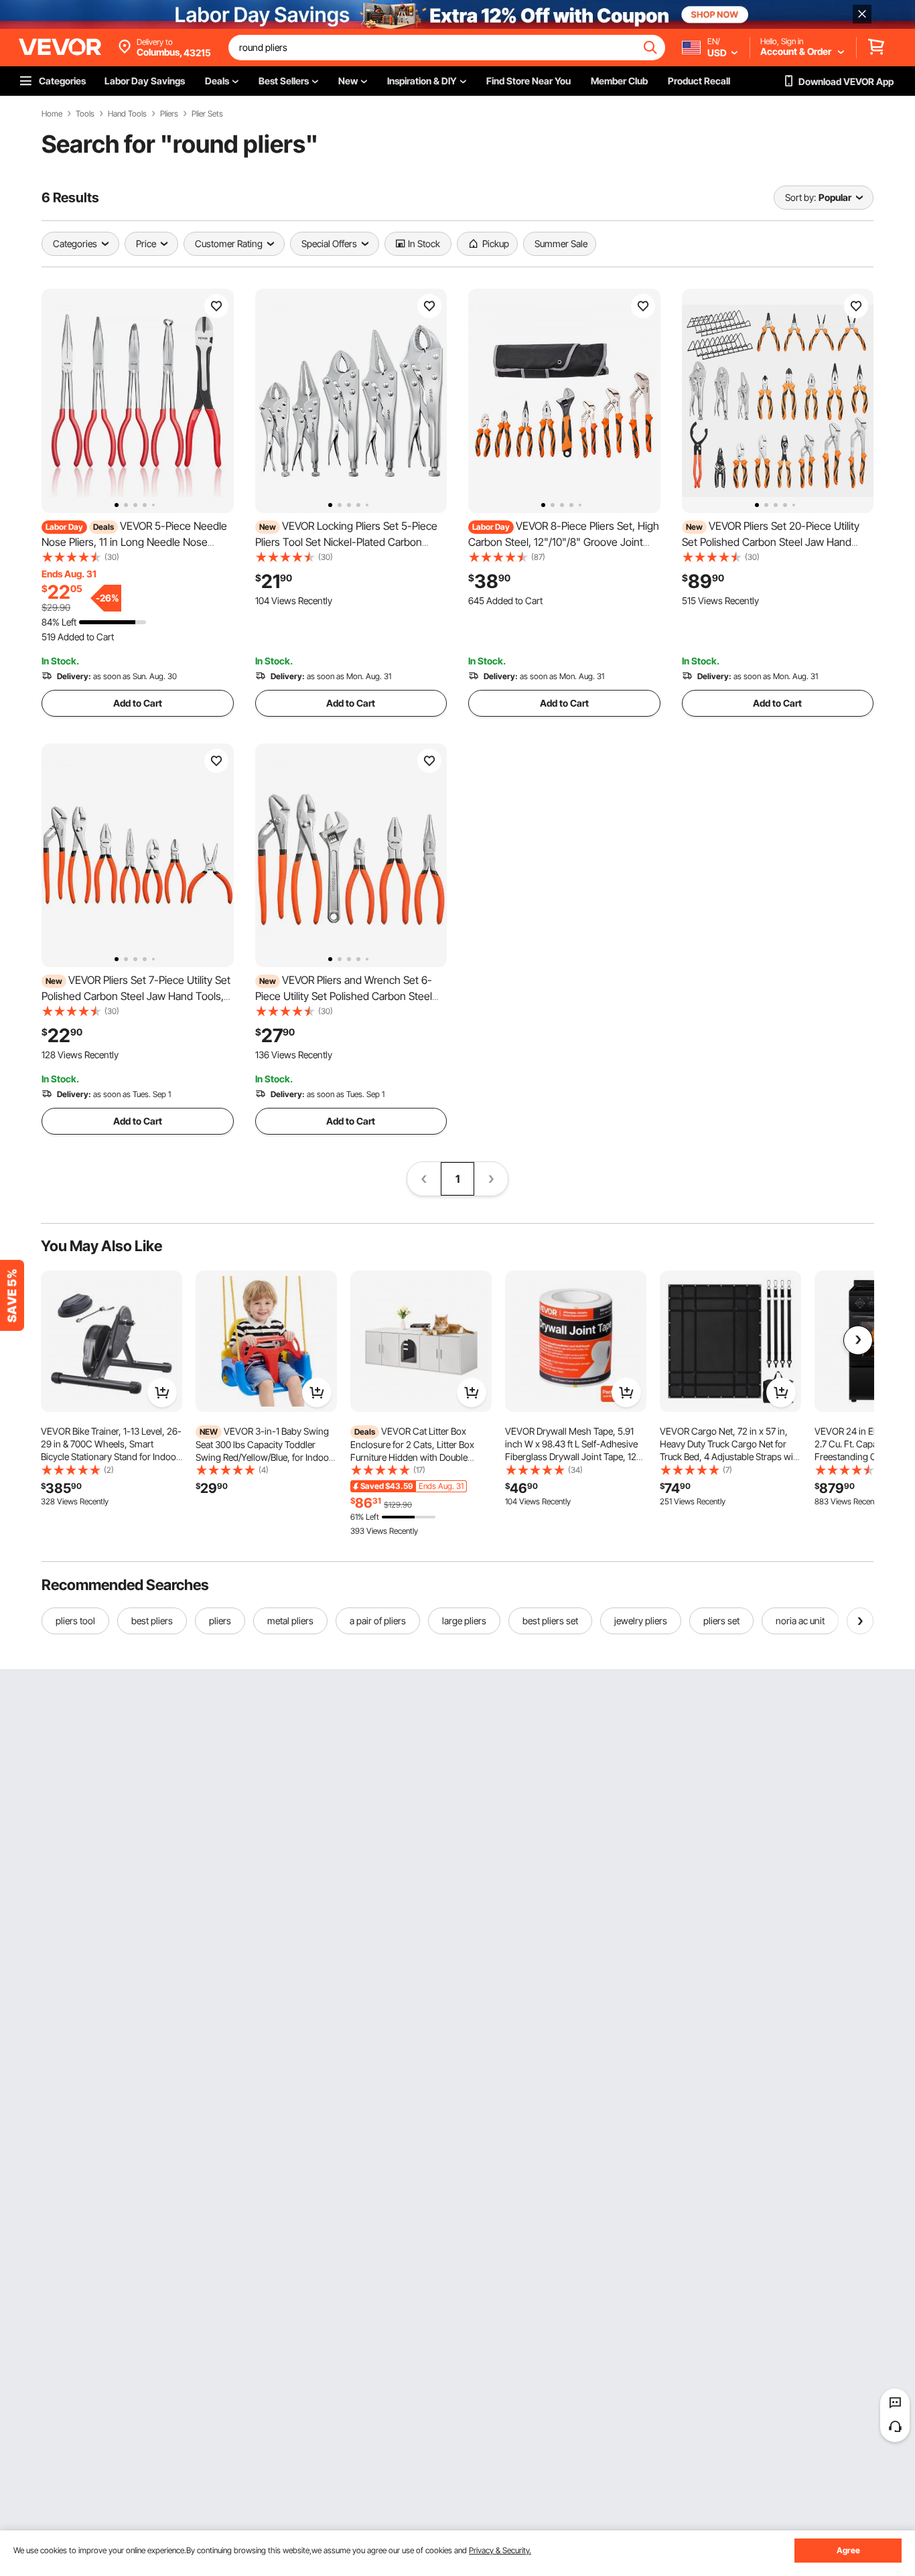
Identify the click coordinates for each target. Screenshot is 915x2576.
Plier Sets (207, 114)
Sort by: (800, 197)
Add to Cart (138, 703)
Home (52, 114)
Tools (85, 114)
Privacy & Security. (500, 2550)
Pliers (169, 114)
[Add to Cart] (162, 1392)
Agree (848, 2550)
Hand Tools (127, 114)
